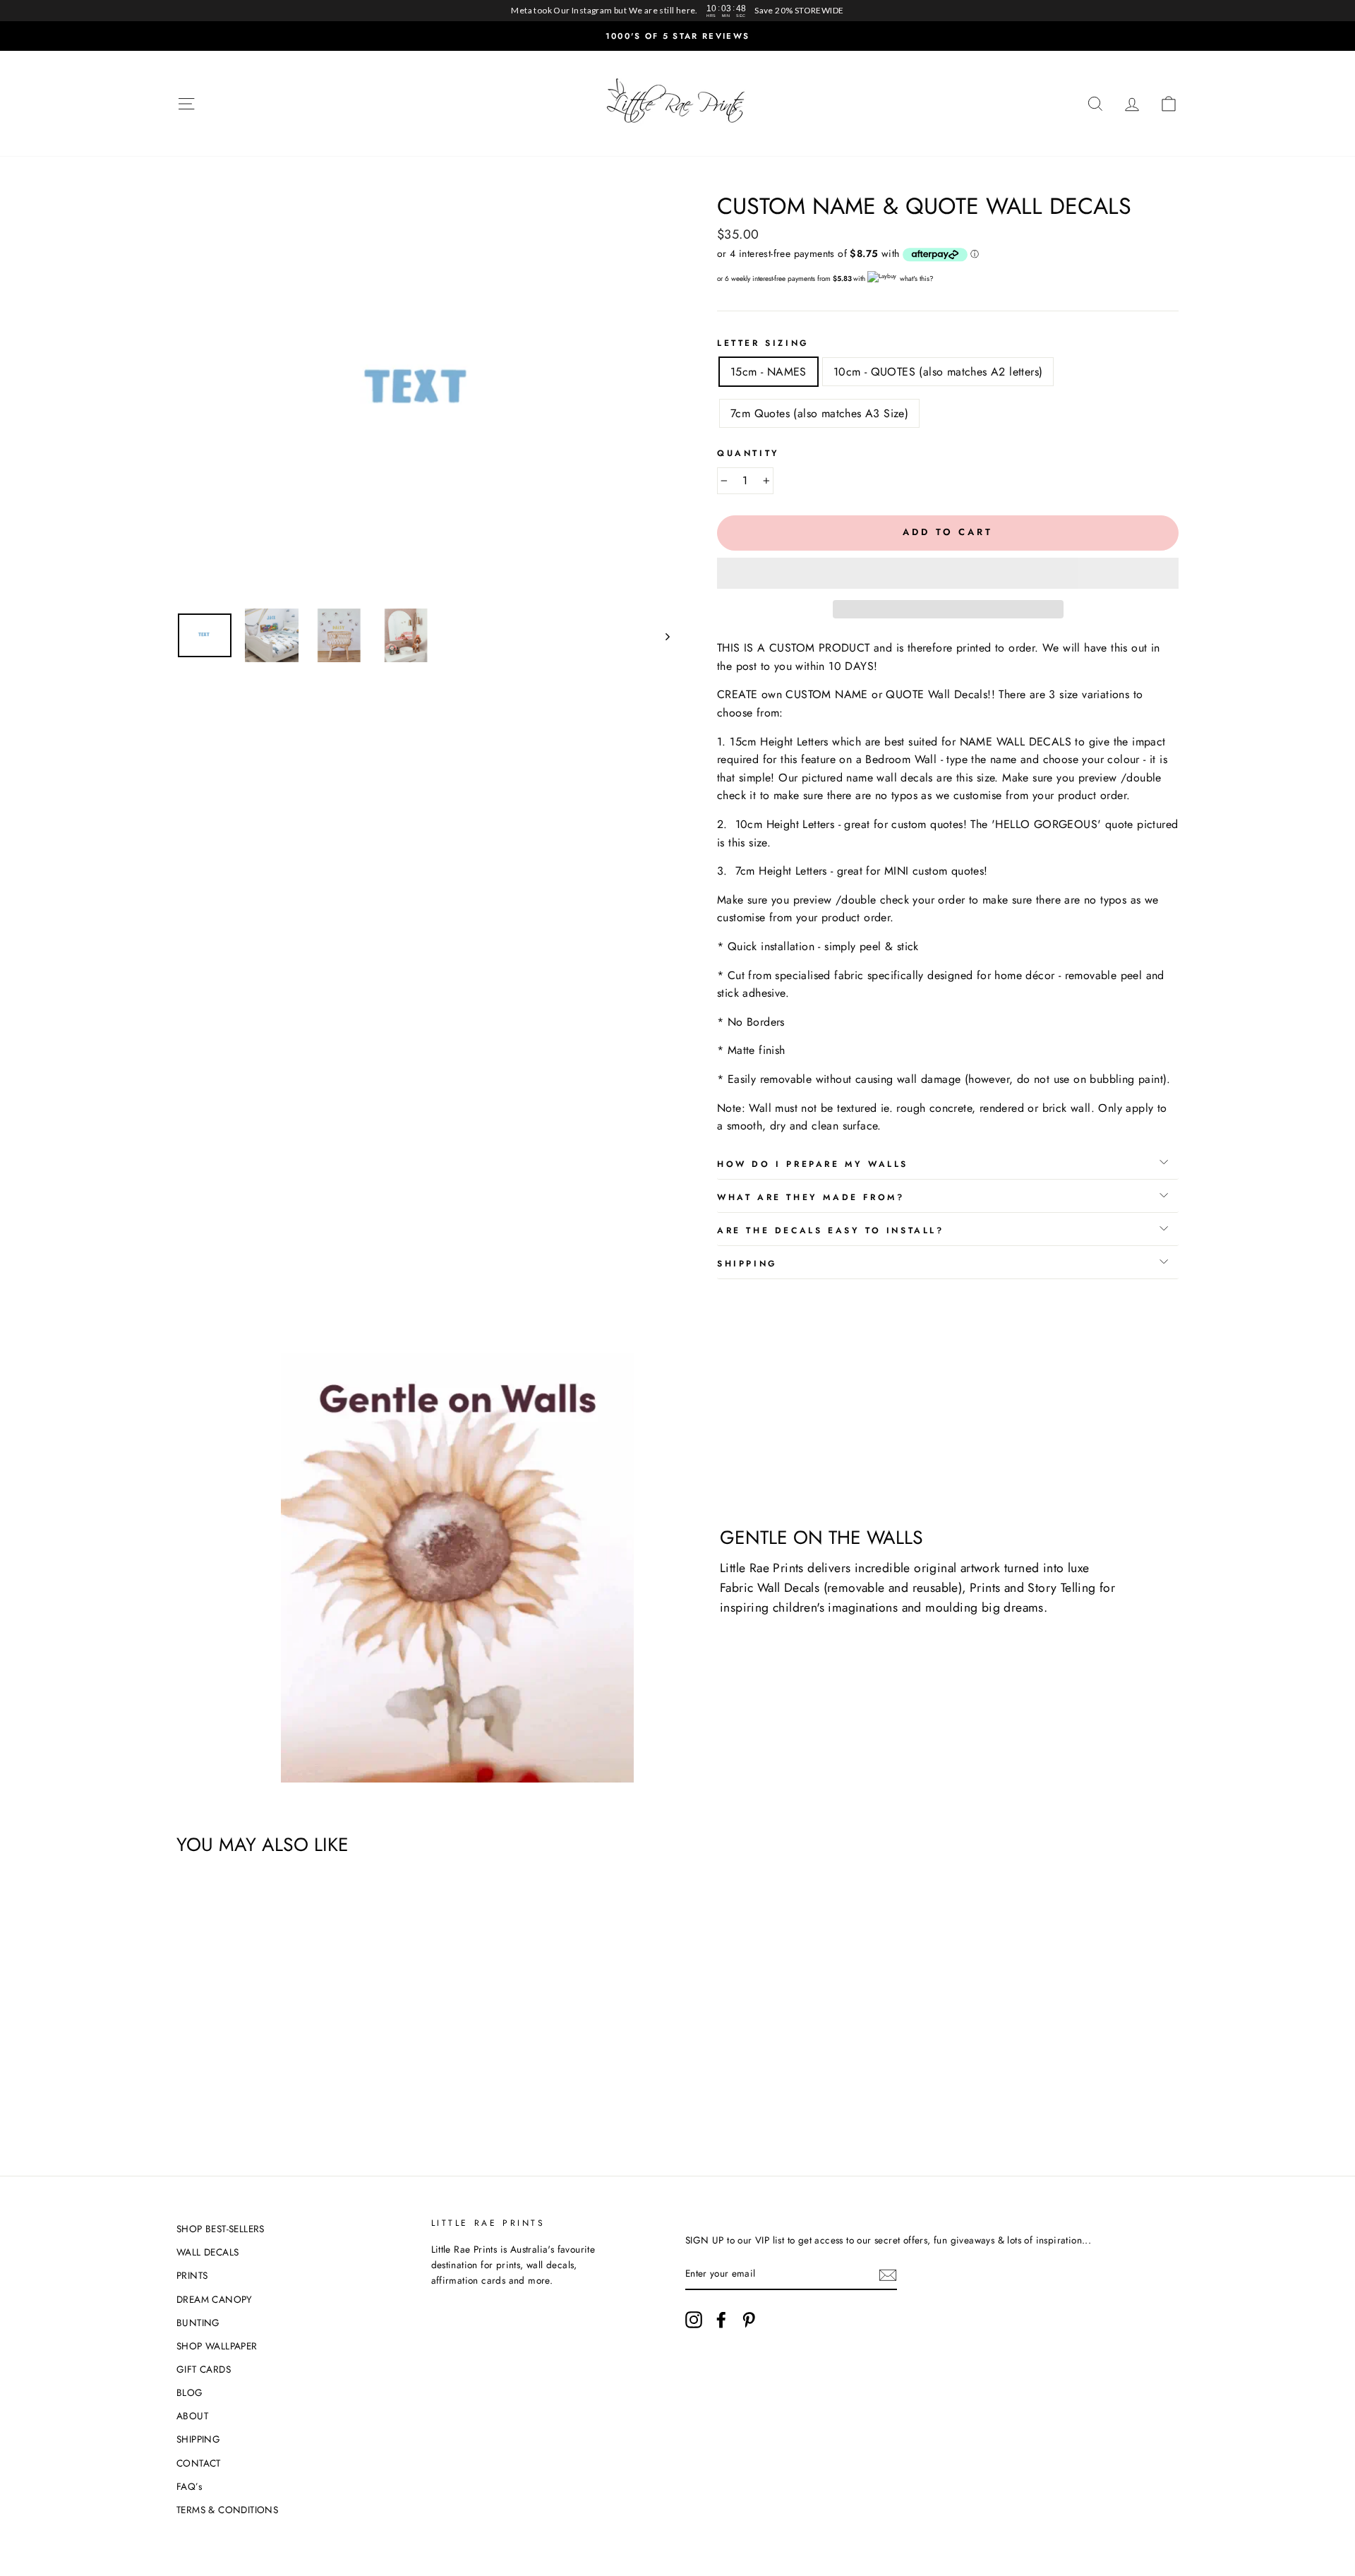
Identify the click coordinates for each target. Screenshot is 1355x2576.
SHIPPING (198, 2439)
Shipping (747, 1264)
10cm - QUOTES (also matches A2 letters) (938, 372)
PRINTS (192, 2275)
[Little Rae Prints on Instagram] (694, 2320)
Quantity (748, 453)
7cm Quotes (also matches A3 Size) (819, 413)
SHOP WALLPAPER (217, 2346)
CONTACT (199, 2463)
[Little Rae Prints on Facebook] (721, 2320)
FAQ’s (189, 2486)
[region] (677, 11)
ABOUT (192, 2416)
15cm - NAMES (769, 372)
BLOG (190, 2392)
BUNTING (198, 2323)
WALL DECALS (207, 2252)
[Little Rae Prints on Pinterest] (749, 2320)
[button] (948, 573)
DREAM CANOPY (215, 2299)
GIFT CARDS (204, 2369)
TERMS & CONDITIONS (227, 2510)
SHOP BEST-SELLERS (221, 2229)
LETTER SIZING (763, 343)
